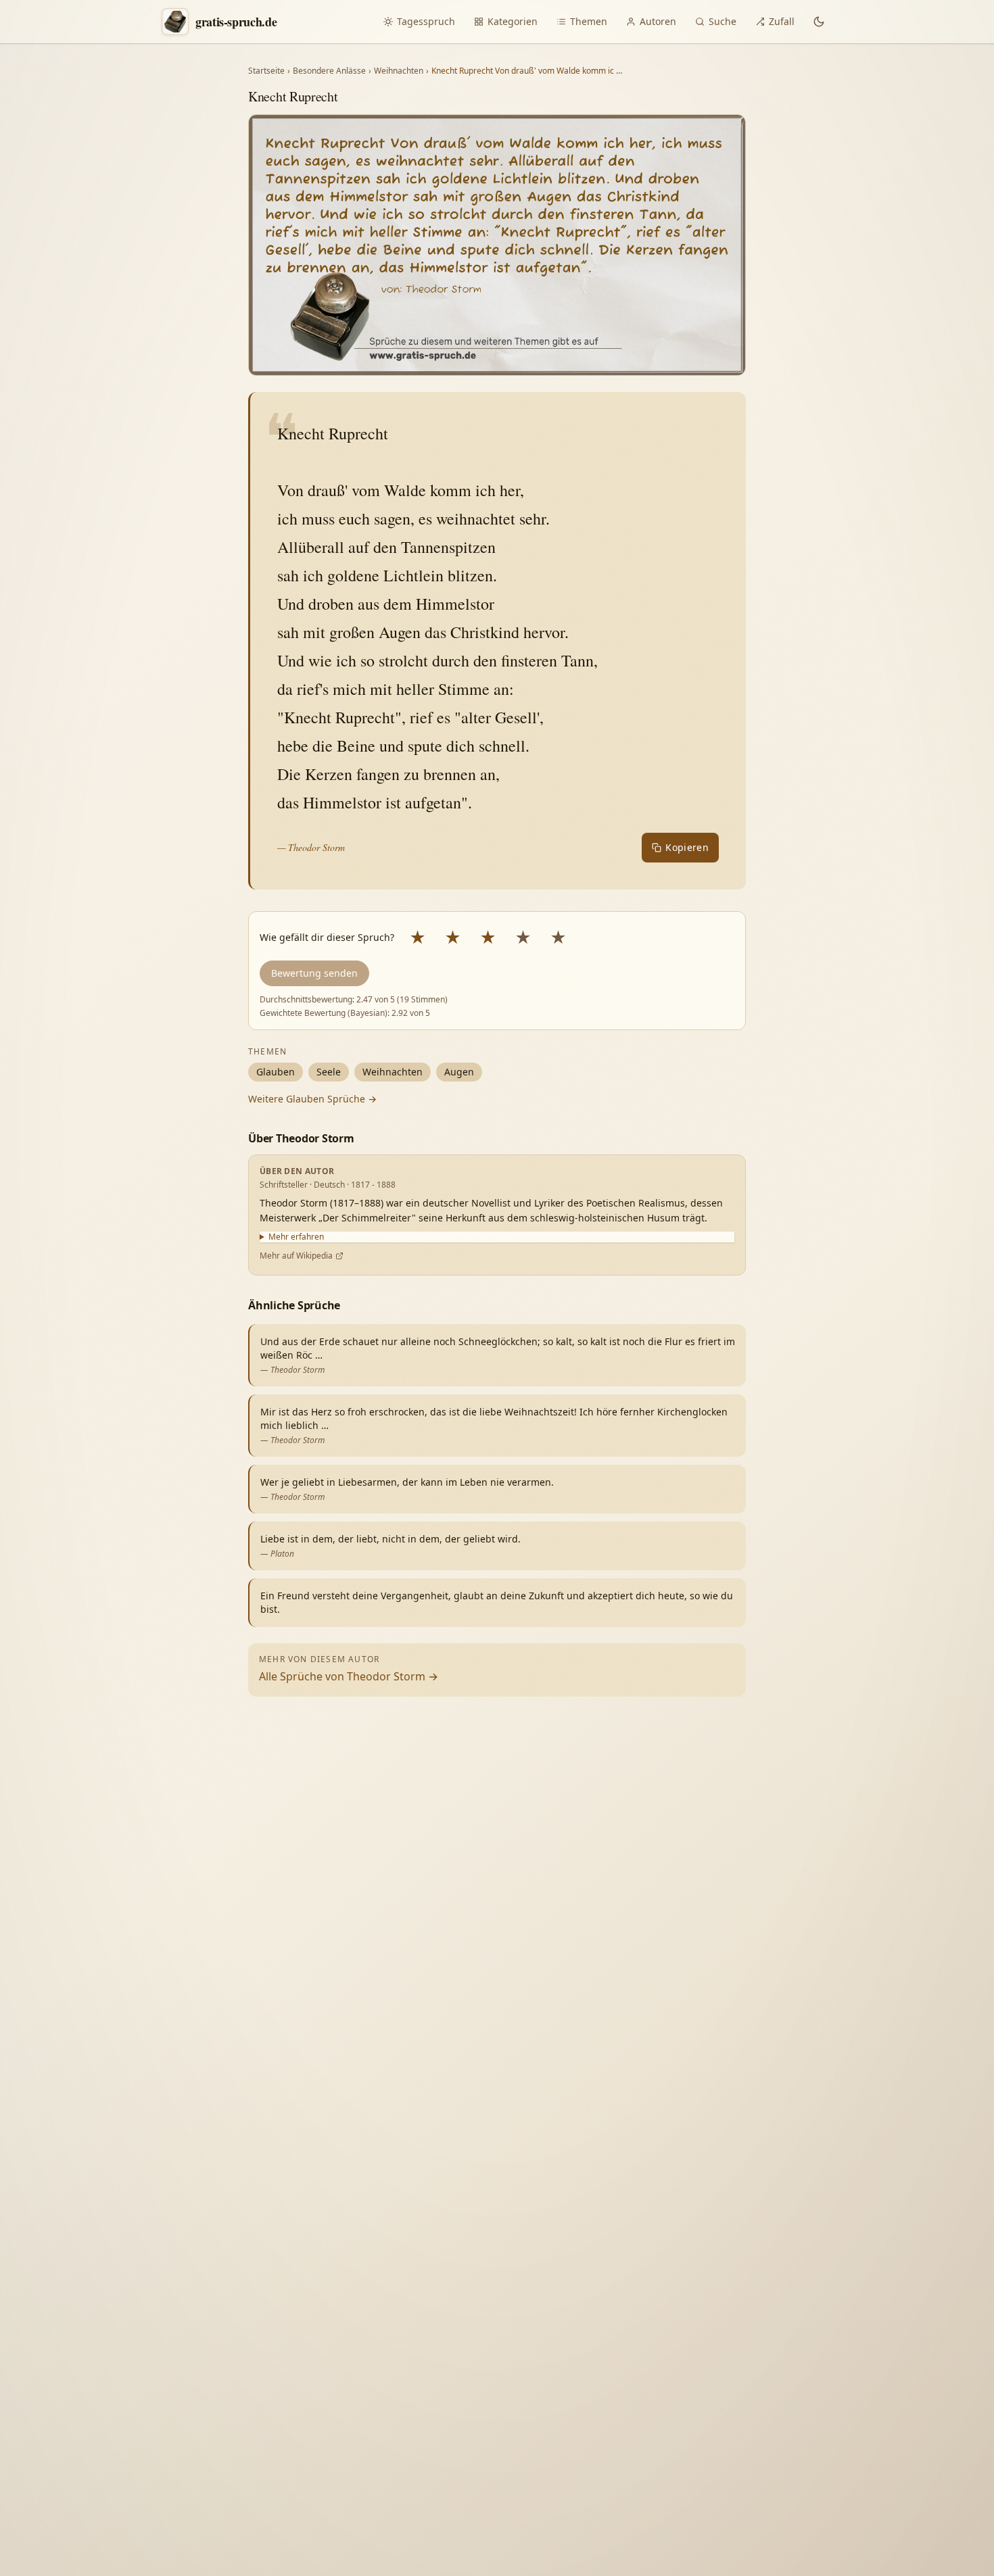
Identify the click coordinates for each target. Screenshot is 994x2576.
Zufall (782, 21)
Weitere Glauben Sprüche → (312, 1099)
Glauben (276, 1072)
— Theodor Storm (311, 847)
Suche (723, 21)
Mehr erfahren (296, 1237)
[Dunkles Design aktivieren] (819, 22)
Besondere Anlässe (329, 71)
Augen (459, 1072)
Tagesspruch (426, 21)
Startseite (266, 71)
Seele (329, 1072)
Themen (589, 21)
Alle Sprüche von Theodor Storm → (349, 1676)
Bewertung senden (314, 973)
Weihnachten (399, 71)
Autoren (658, 21)
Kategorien (513, 21)
